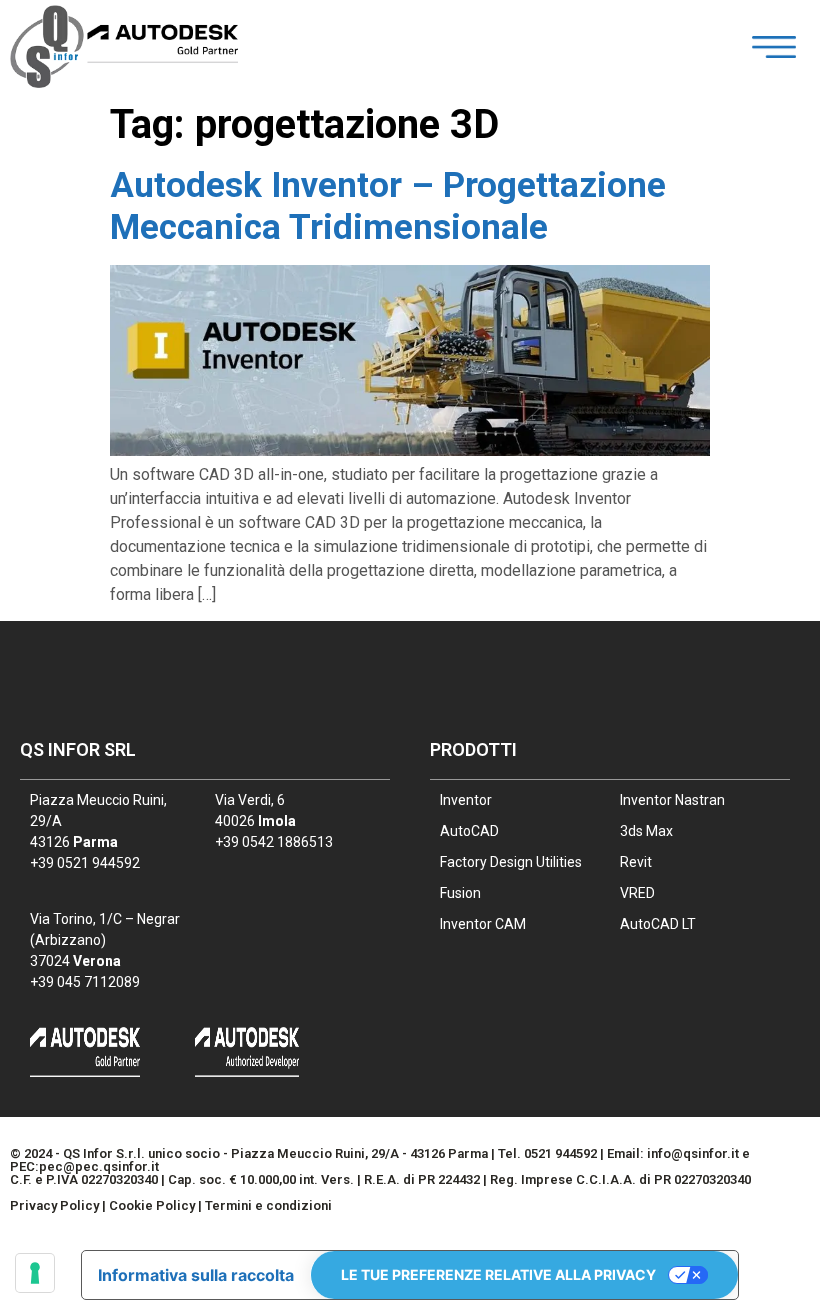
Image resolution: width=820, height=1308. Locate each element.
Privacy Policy (54, 1205)
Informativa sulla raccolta (196, 1275)
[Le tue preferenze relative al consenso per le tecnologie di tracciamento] (35, 1273)
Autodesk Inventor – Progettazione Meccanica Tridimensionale (388, 206)
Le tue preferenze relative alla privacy (498, 1274)
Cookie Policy (152, 1205)
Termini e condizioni (268, 1205)
